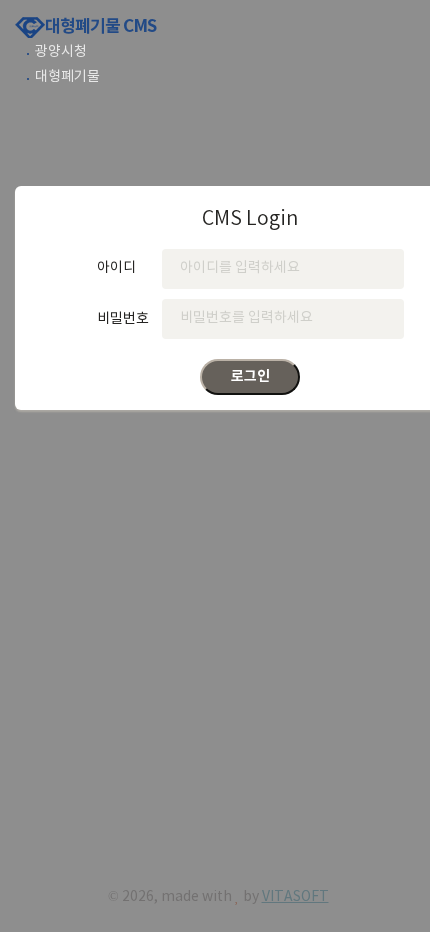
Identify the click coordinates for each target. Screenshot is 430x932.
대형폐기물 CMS (100, 26)
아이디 (116, 268)
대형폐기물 (67, 77)
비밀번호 (123, 318)
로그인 (250, 376)
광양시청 (61, 52)
